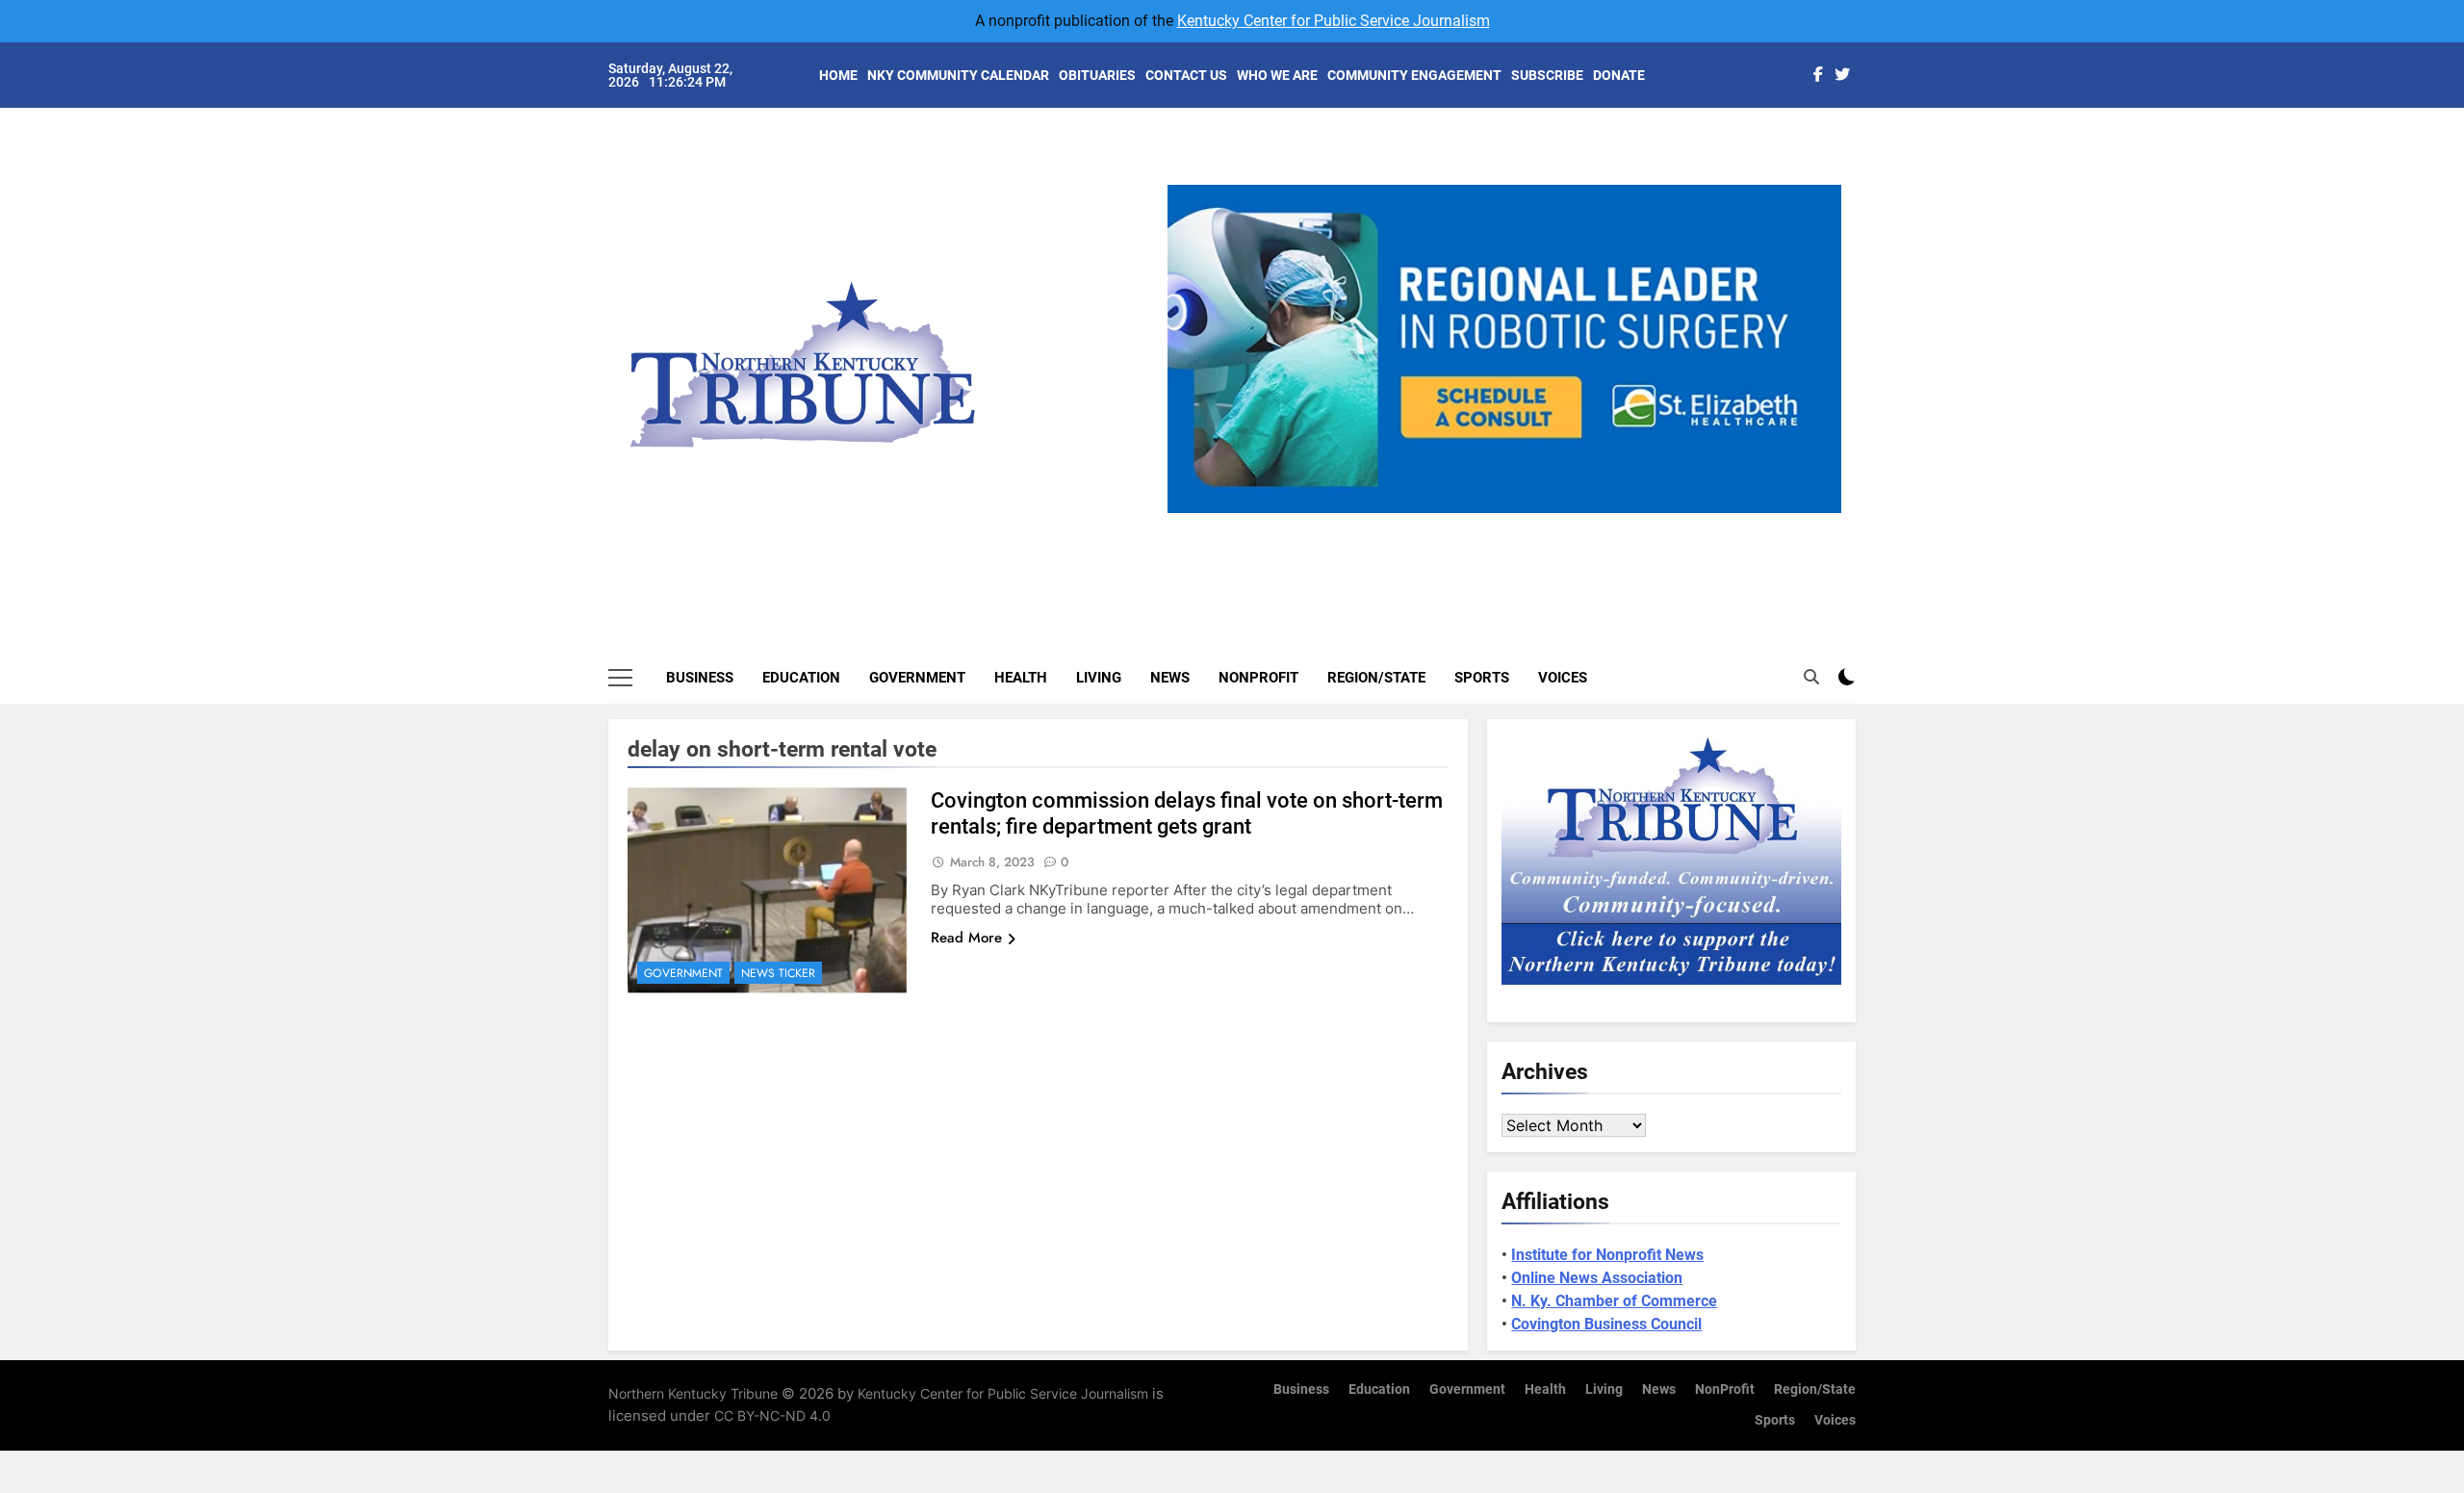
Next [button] (1819, 513)
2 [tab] (1476, 524)
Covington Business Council (1606, 1324)
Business (700, 678)
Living (1099, 678)
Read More (966, 938)
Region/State (1376, 678)
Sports (1482, 678)
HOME (838, 75)
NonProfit (1258, 678)
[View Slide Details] (1657, 349)
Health (1021, 678)
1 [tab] (1440, 524)
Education (801, 678)
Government (917, 678)
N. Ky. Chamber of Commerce (1614, 1301)
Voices (1563, 678)
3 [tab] (1512, 524)
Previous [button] (1190, 513)
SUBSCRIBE (1547, 75)
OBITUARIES (1097, 75)
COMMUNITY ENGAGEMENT (1414, 75)
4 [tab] (1547, 524)
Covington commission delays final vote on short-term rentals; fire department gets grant (1187, 813)
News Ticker (778, 973)
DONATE (1619, 75)
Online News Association (1597, 1278)
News (1170, 678)
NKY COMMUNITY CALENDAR (958, 75)
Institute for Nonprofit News (1607, 1255)
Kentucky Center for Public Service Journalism (1334, 21)
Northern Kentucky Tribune (693, 1393)
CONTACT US (1186, 75)
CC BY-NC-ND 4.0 (772, 1416)
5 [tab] (1583, 524)
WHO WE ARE (1277, 75)
